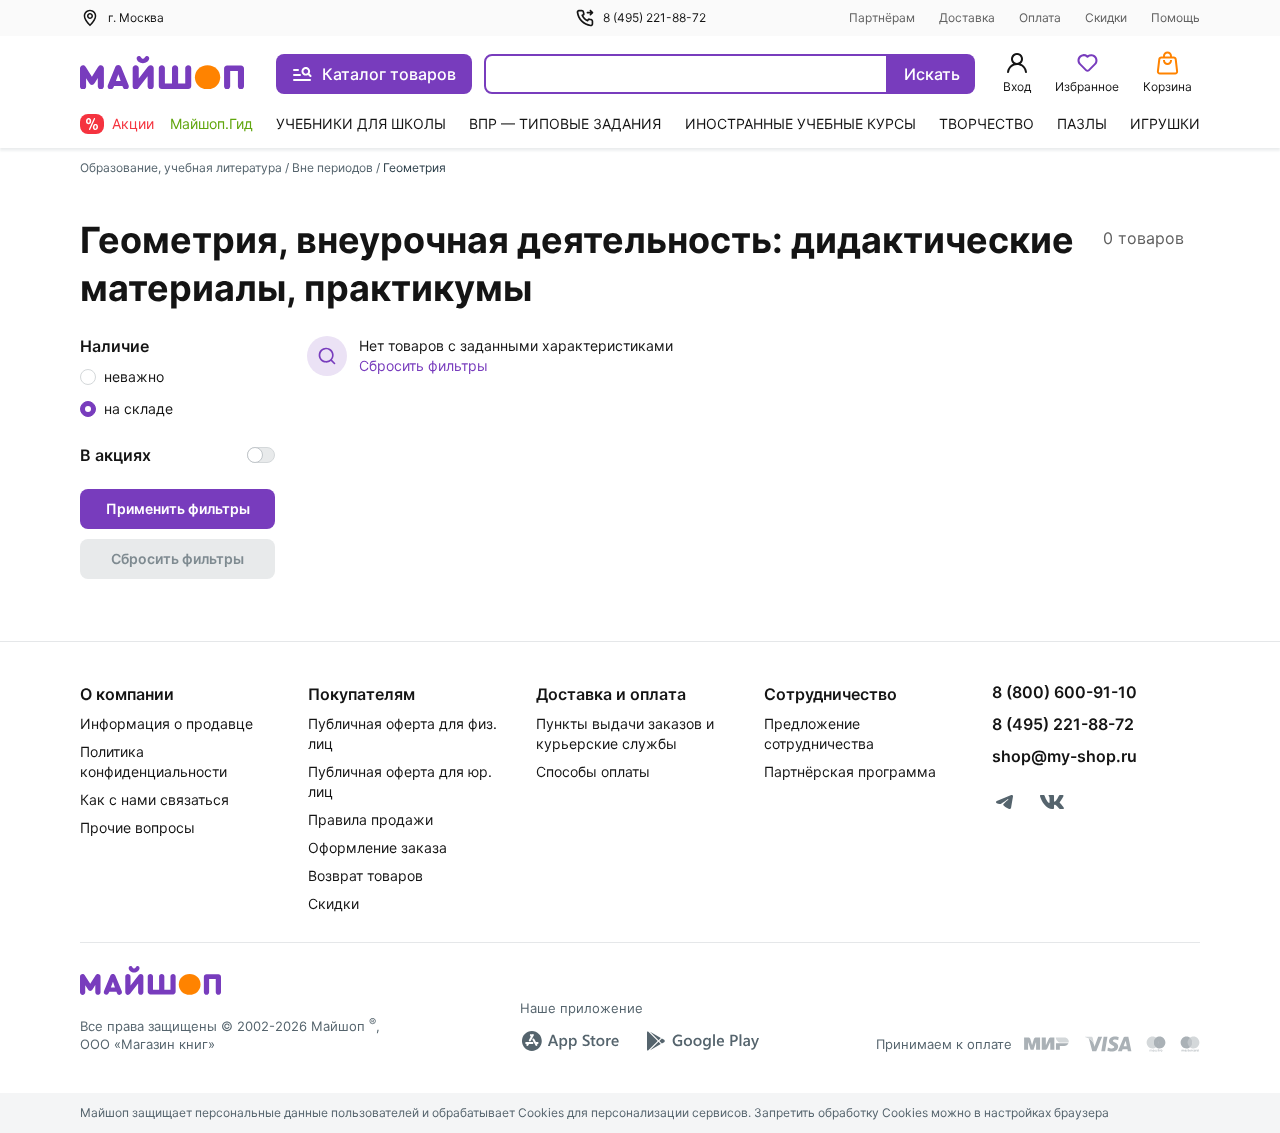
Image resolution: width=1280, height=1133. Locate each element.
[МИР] (1047, 1043)
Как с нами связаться (154, 799)
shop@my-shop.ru (1064, 756)
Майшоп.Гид (211, 123)
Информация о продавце (166, 723)
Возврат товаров (365, 875)
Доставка (967, 17)
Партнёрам (882, 17)
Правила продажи (370, 819)
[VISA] (1108, 1044)
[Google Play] (702, 1041)
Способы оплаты (593, 771)
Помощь (1175, 17)
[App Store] (570, 1041)
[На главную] (162, 74)
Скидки (1106, 17)
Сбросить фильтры (423, 365)
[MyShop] (150, 993)
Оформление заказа (377, 847)
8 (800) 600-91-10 (1064, 692)
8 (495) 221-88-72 (654, 17)
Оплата (1040, 17)
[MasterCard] (1156, 1044)
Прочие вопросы (137, 827)
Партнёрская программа (850, 771)
